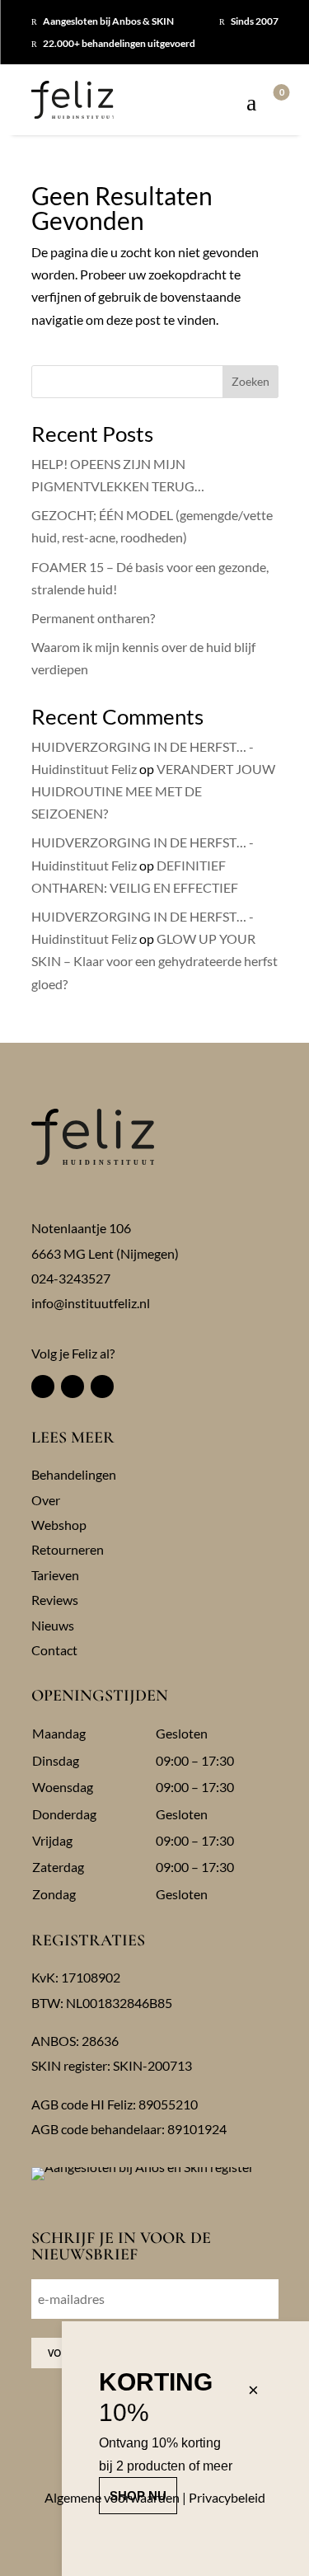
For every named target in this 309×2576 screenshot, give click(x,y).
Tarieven (55, 1575)
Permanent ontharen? (93, 618)
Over (46, 1500)
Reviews (55, 1600)
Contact (54, 1650)
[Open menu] (251, 104)
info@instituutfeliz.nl (91, 1303)
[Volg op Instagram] (73, 1387)
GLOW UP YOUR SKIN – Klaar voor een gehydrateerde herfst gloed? (154, 961)
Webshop (59, 1525)
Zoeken (250, 381)
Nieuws (53, 1625)
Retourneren (68, 1549)
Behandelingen (74, 1474)
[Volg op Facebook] (43, 1387)
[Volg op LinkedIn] (102, 1387)
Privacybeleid (227, 2497)
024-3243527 (71, 1278)
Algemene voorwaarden (112, 2497)
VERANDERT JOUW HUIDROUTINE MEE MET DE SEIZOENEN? (153, 791)
